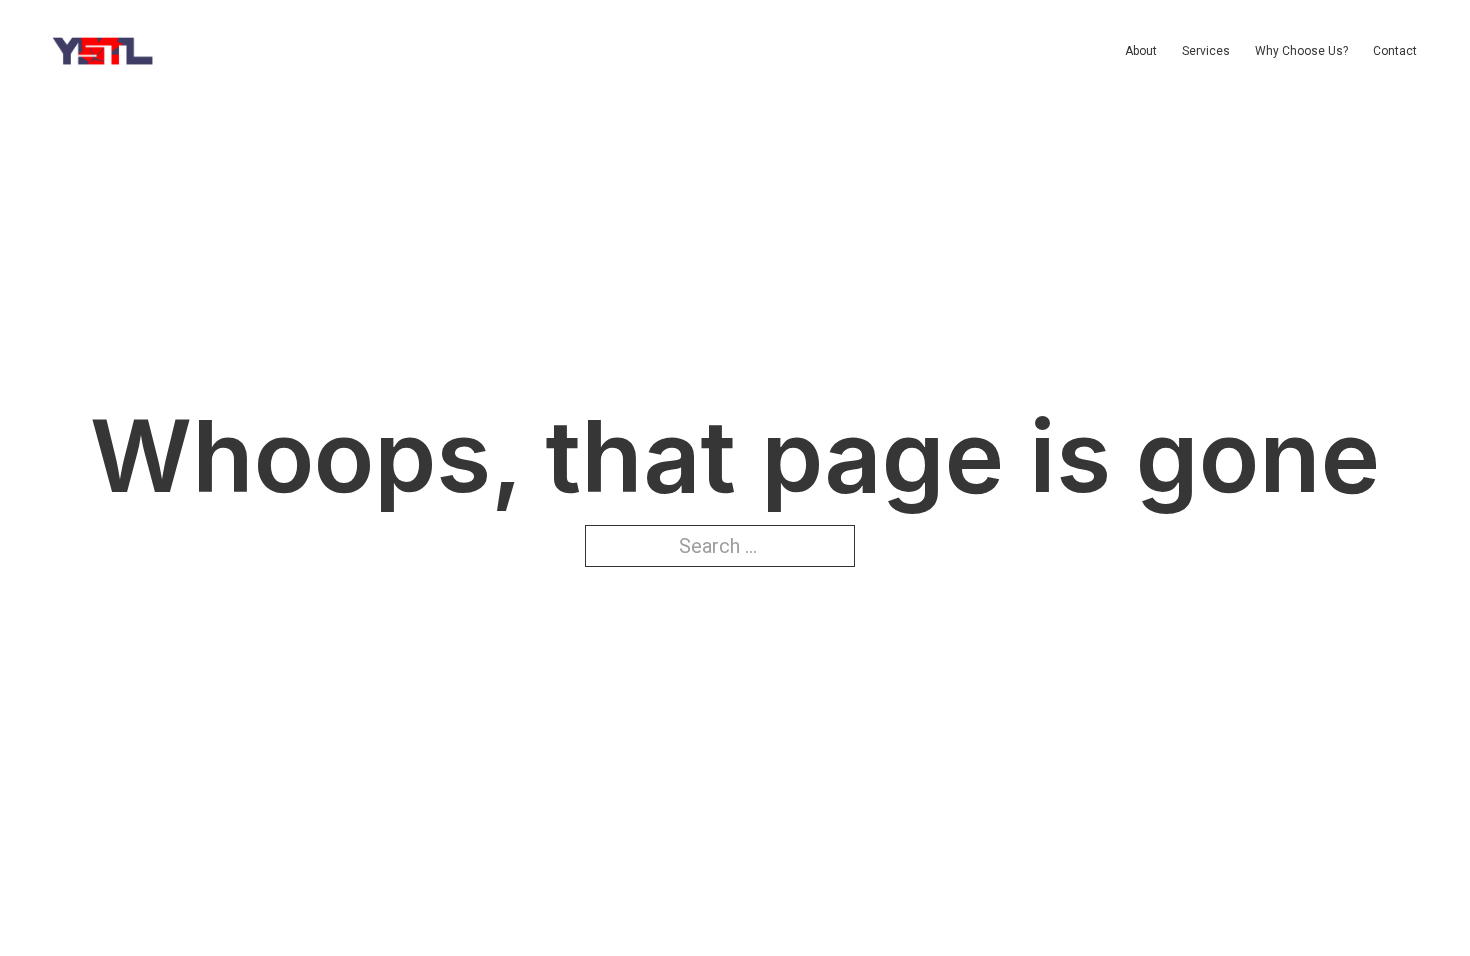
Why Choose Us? (1301, 51)
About (1141, 51)
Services (1206, 51)
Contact (1395, 51)
